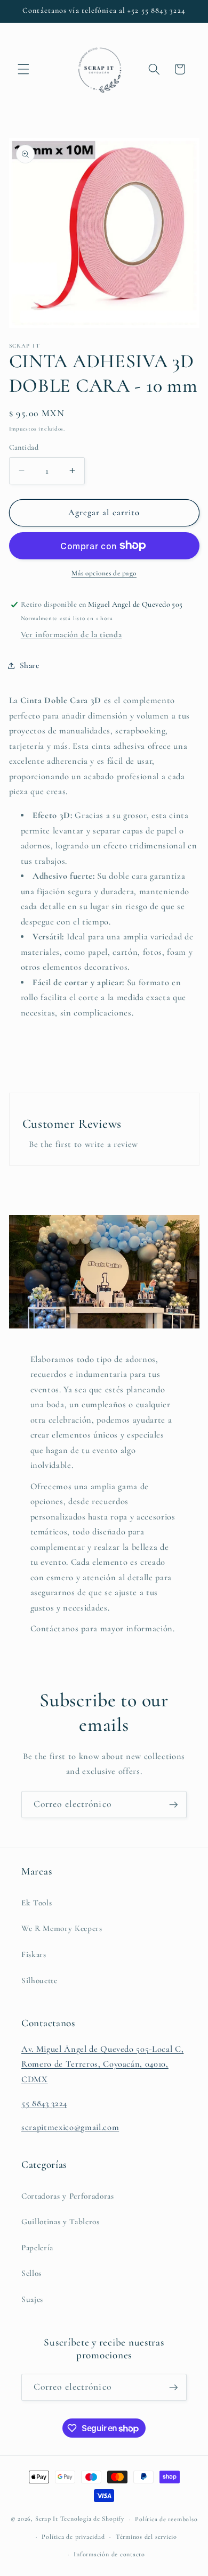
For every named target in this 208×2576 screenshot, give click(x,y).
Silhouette (39, 1980)
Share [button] (30, 665)
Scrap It (47, 2519)
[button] (23, 69)
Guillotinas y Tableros (61, 2222)
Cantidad (24, 447)
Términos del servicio (146, 2537)
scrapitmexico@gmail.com (70, 2127)
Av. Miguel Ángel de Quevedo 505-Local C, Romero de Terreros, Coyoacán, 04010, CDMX (102, 2064)
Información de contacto (109, 2554)
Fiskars (34, 1954)
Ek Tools (37, 1903)
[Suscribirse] (173, 1805)
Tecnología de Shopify (92, 2519)
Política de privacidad (73, 2537)
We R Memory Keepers (62, 1928)
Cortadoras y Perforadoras (68, 2196)
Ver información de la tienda (71, 634)
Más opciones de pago (104, 573)
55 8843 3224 (44, 2103)
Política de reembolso (166, 2519)
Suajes (32, 2299)
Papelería (37, 2248)
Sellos (31, 2273)
